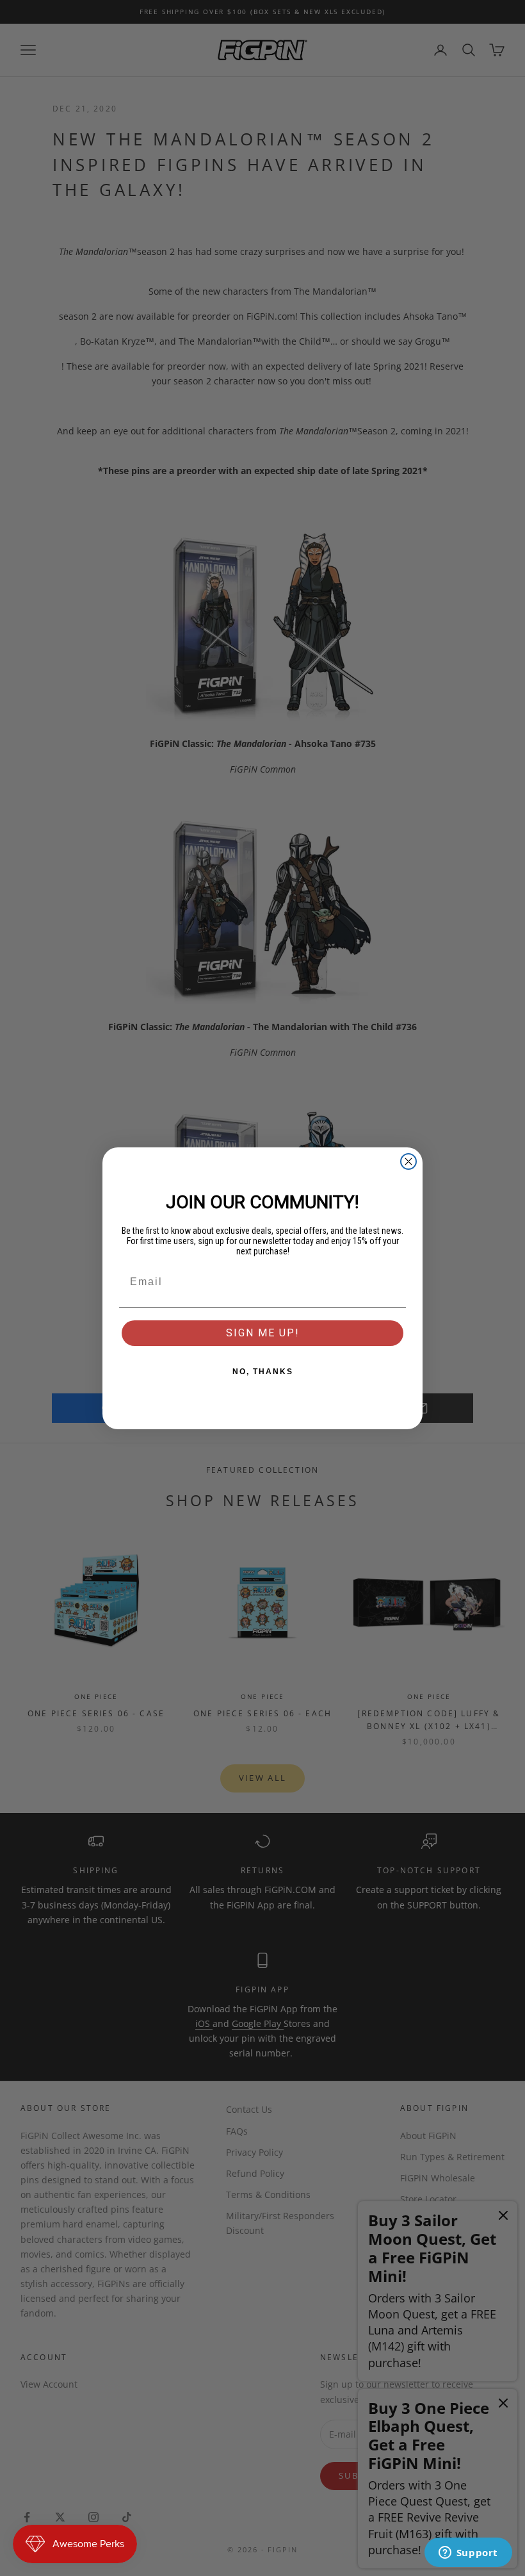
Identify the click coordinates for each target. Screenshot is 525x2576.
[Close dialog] (408, 1161)
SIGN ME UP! (263, 1333)
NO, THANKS (263, 1372)
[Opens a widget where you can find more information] (468, 2554)
